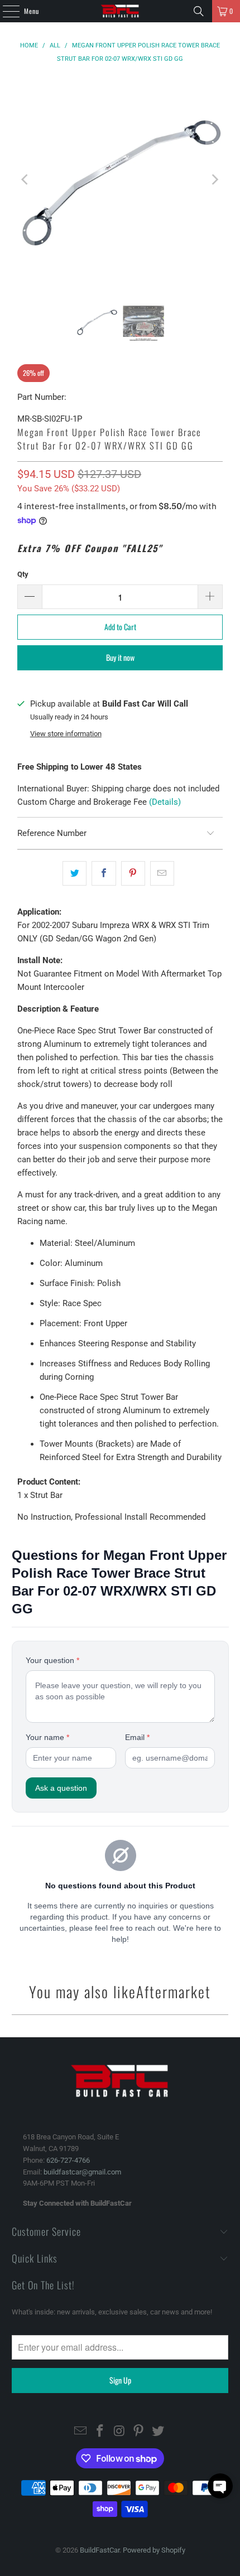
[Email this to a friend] (162, 873)
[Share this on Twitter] (75, 873)
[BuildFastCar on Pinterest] (139, 2432)
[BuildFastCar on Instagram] (119, 2432)
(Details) (165, 802)
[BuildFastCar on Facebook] (100, 2432)
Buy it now (120, 657)
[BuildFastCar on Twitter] (159, 2432)
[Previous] (26, 179)
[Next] (214, 179)
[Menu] (5, 11)
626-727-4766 (68, 2160)
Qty (23, 574)
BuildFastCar (100, 2550)
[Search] (199, 11)
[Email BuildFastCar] (81, 2432)
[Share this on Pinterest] (133, 873)
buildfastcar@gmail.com (82, 2172)
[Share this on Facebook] (104, 873)
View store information (66, 734)
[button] (220, 2486)
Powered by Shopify (154, 2550)
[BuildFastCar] (120, 11)
